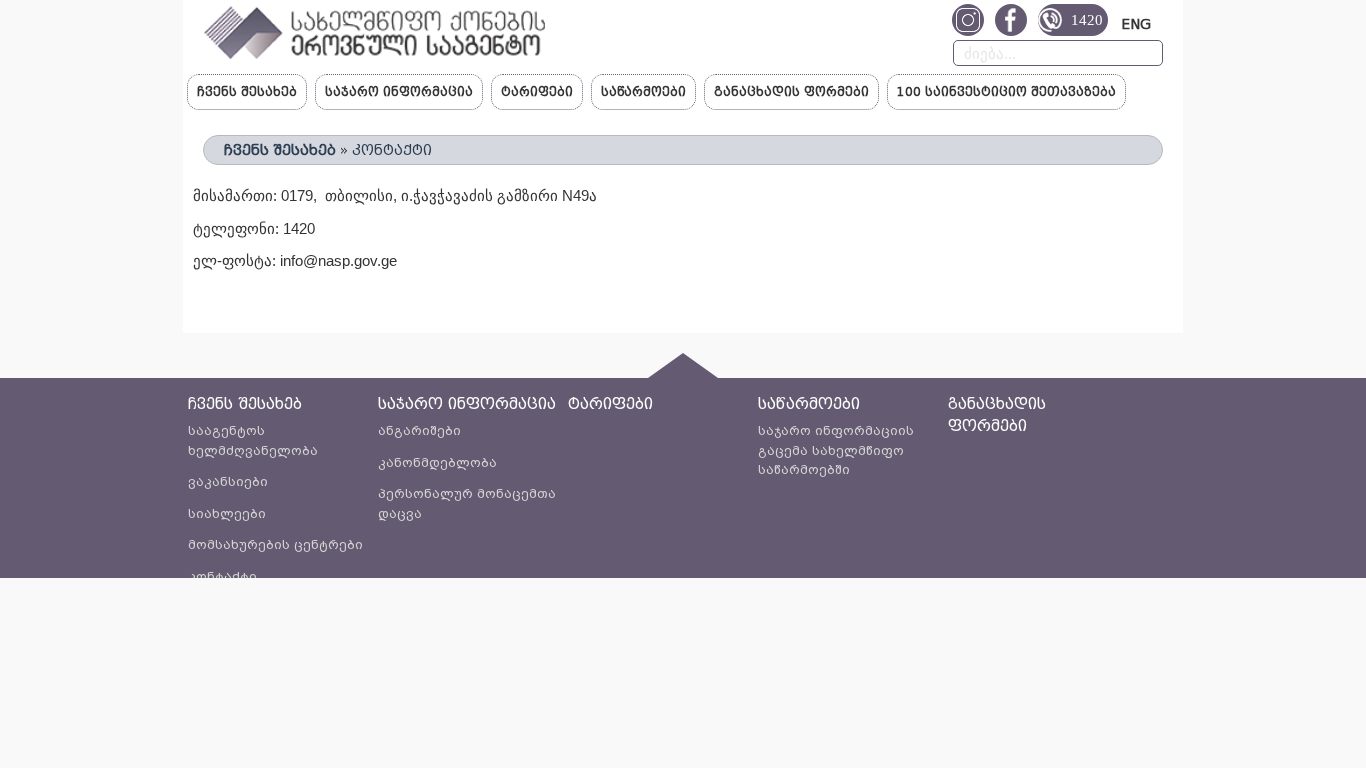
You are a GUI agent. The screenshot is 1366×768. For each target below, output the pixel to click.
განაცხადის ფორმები (791, 91)
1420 (1087, 20)
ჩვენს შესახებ (247, 91)
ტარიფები (537, 91)
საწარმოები (643, 91)
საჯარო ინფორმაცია (399, 91)
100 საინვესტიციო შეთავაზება (1006, 91)
